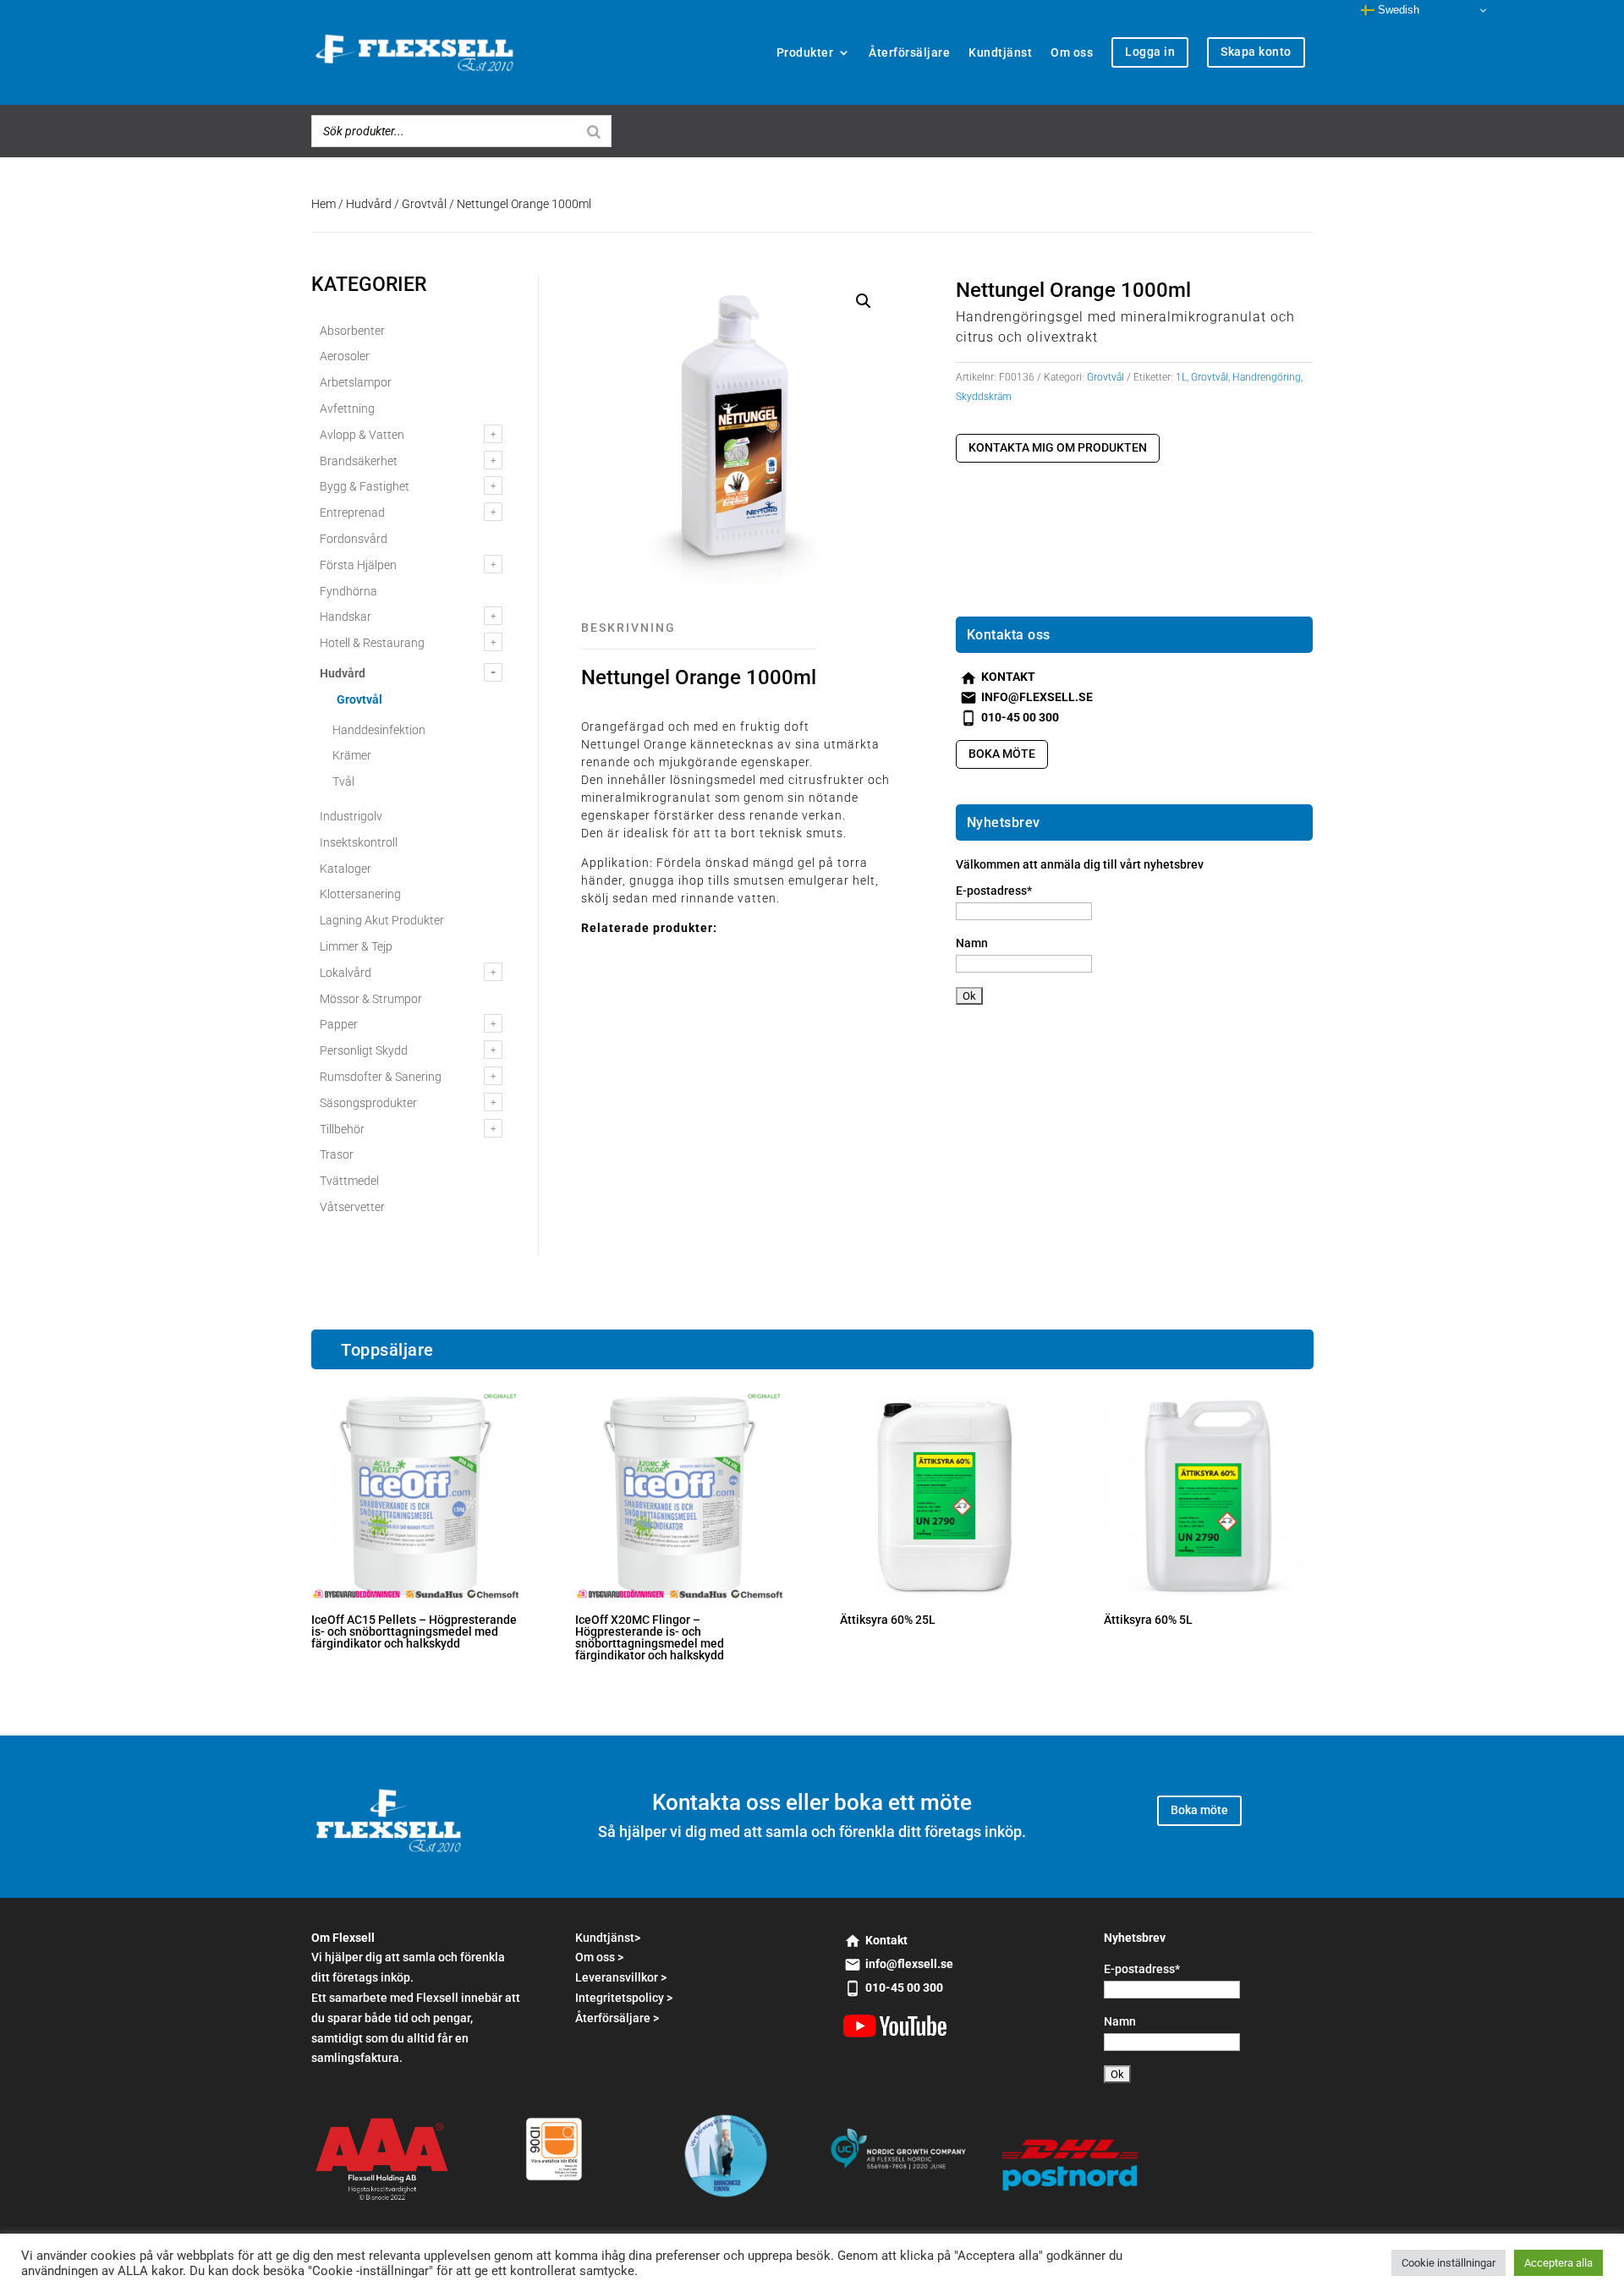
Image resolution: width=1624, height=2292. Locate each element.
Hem (324, 204)
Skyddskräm (984, 397)
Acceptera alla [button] (1558, 2263)
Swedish (1397, 10)
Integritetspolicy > (624, 1998)
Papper (339, 1024)
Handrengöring (1267, 377)
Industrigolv (351, 816)
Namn (972, 943)
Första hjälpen (358, 565)
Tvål (343, 781)
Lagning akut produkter (382, 920)
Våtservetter (352, 1207)
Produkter (805, 52)
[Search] (594, 131)
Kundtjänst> (608, 1938)
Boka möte (1002, 754)
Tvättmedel (349, 1181)
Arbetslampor (356, 382)
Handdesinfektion (379, 730)
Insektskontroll (359, 842)
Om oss (1072, 52)
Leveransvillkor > (621, 1977)
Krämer (352, 755)
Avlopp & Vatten (362, 435)
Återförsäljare (909, 52)
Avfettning (347, 409)
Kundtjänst (1000, 52)
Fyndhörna (348, 591)
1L (1181, 377)
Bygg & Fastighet (365, 486)
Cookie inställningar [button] (1448, 2263)
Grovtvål (424, 204)
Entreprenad (352, 513)
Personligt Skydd (364, 1050)
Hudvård (369, 204)
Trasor (337, 1154)
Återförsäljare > (617, 2018)
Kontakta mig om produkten (1058, 447)
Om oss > (599, 1957)
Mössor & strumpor (371, 999)
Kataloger (346, 869)
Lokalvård (346, 973)
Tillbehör (342, 1129)
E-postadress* (994, 891)
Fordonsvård (354, 539)
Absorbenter (352, 331)
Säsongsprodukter (368, 1103)
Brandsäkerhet (359, 461)
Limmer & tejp (356, 946)
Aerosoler (345, 356)
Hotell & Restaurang (372, 643)
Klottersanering (360, 894)
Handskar (346, 617)
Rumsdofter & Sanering (381, 1077)
